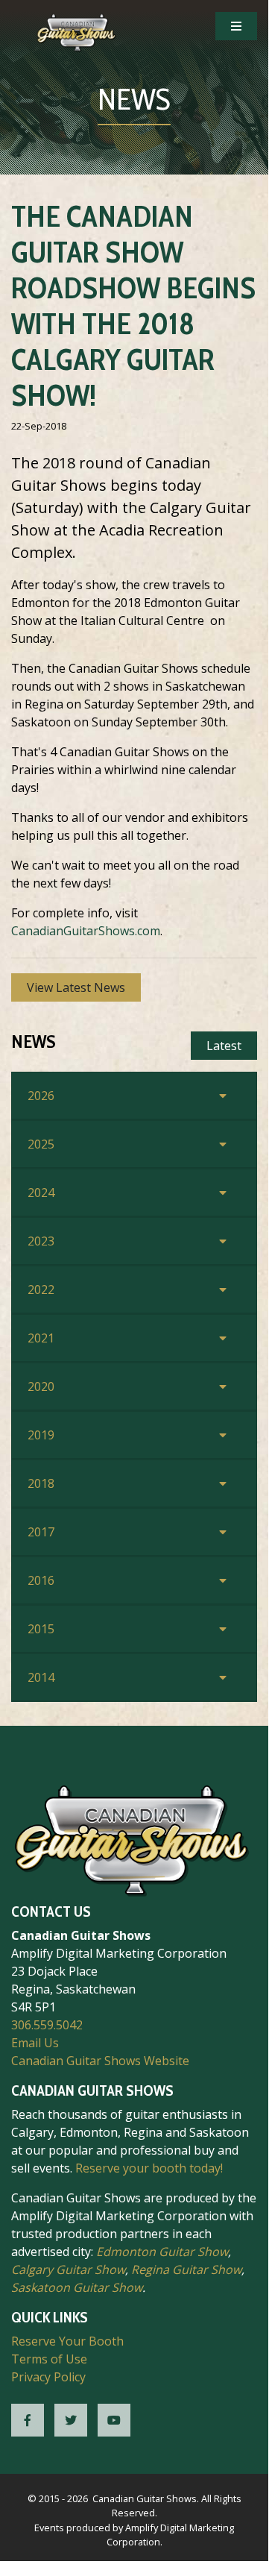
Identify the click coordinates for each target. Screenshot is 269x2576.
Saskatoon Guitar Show (77, 2287)
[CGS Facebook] (28, 2420)
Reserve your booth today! (149, 2168)
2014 (41, 1677)
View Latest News (76, 987)
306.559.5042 (47, 2025)
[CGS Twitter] (71, 2420)
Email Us (35, 2043)
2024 (41, 1193)
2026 (41, 1096)
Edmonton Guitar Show (162, 2252)
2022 (41, 1289)
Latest (224, 1046)
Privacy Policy (48, 2377)
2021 (41, 1338)
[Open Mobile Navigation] (236, 26)
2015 (41, 1629)
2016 (41, 1580)
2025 (41, 1144)
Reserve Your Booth (67, 2341)
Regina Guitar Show (186, 2269)
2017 (41, 1532)
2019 (41, 1435)
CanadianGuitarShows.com (86, 931)
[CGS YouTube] (114, 2420)
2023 (41, 1241)
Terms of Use (49, 2359)
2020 (41, 1386)
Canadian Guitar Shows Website (100, 2061)
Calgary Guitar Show (68, 2269)
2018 (41, 1483)
